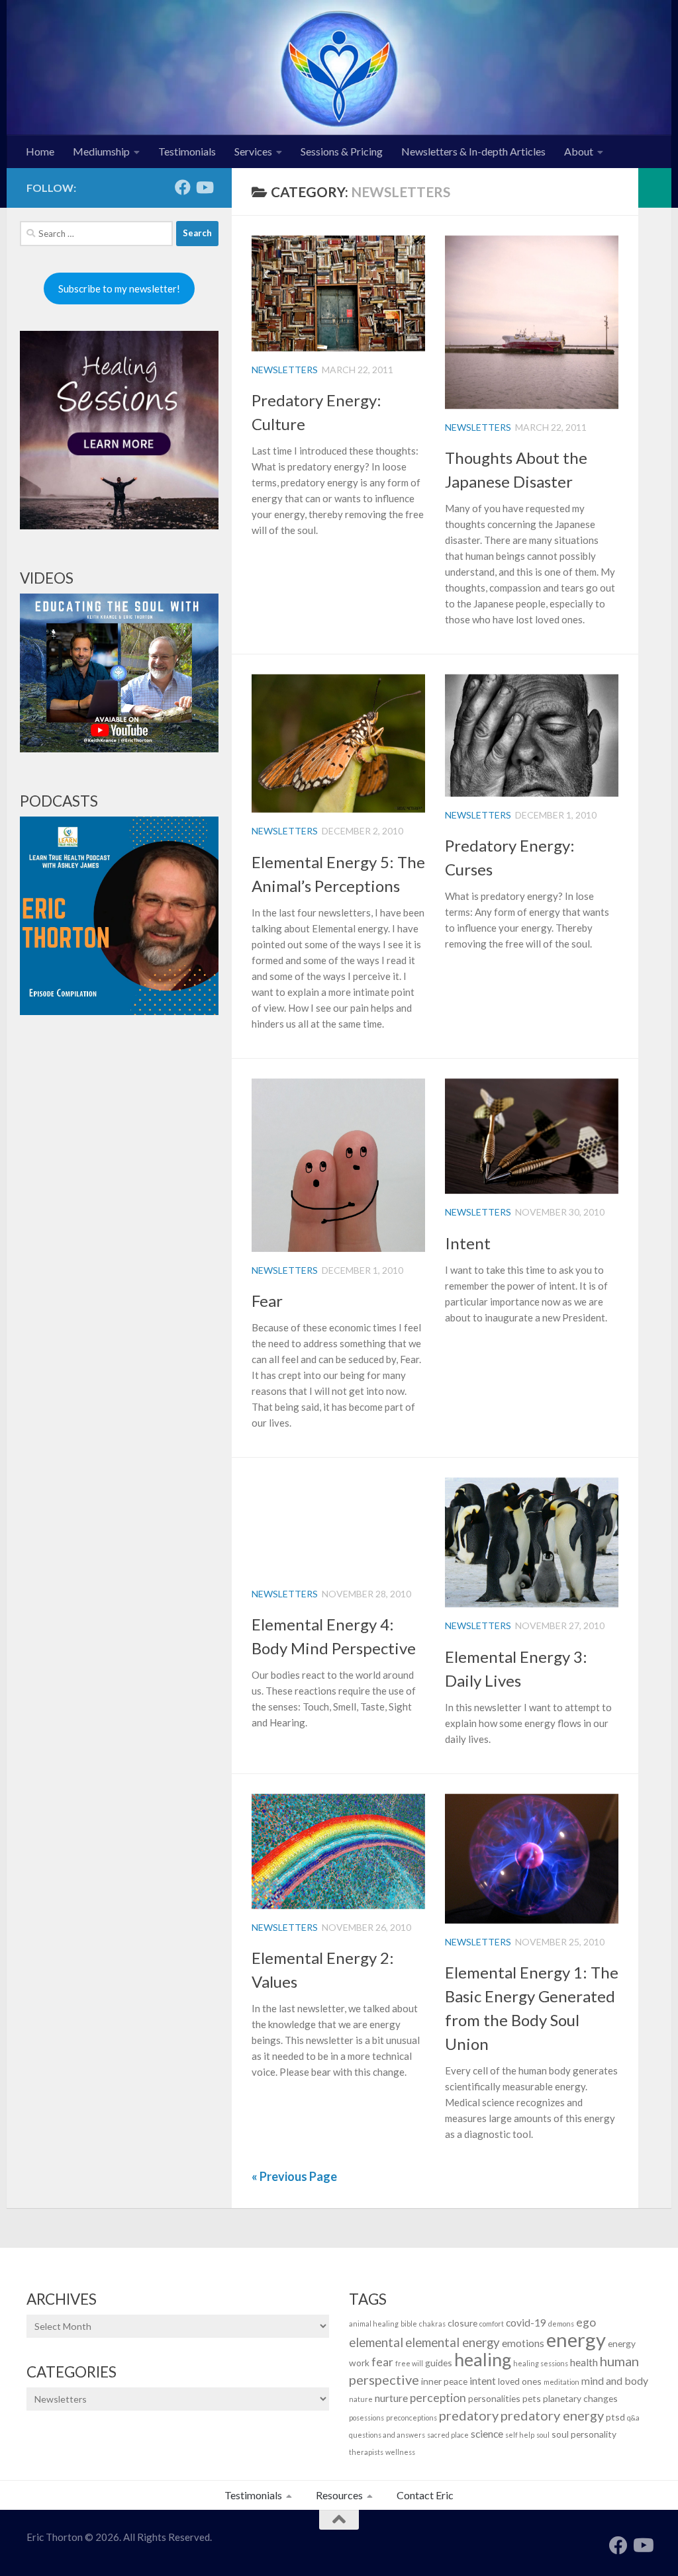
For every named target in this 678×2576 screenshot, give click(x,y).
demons (561, 2324)
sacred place (448, 2435)
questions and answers (387, 2435)
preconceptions (412, 2418)
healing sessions (541, 2363)
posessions (366, 2418)
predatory (469, 2415)
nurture (391, 2398)
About (579, 151)
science (487, 2433)
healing (483, 2359)
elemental (376, 2342)
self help (520, 2435)
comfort (492, 2324)
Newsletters (285, 370)
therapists (366, 2452)
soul (543, 2435)
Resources (339, 2495)
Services (253, 151)
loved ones (520, 2381)
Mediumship (101, 151)
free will (409, 2363)
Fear (267, 1301)
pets (532, 2398)
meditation (561, 2382)
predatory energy (552, 2415)
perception (438, 2398)
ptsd (615, 2417)
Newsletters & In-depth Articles (473, 151)
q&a (633, 2418)
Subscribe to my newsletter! (119, 289)
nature (361, 2399)
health (584, 2362)
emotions (523, 2343)
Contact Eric (425, 2495)
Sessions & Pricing (342, 151)
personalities (494, 2398)
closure (462, 2323)
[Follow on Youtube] (204, 187)
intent (483, 2380)
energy (576, 2339)
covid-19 (526, 2322)
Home (40, 151)
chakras (432, 2324)
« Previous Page (294, 2176)
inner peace (444, 2381)
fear (382, 2362)
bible (409, 2324)
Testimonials (187, 151)
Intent (468, 1243)
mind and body (615, 2380)
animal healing (374, 2324)
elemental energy (453, 2342)
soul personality (584, 2434)
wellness (400, 2452)
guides (439, 2363)
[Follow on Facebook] (183, 187)
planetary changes (580, 2398)
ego (586, 2322)
